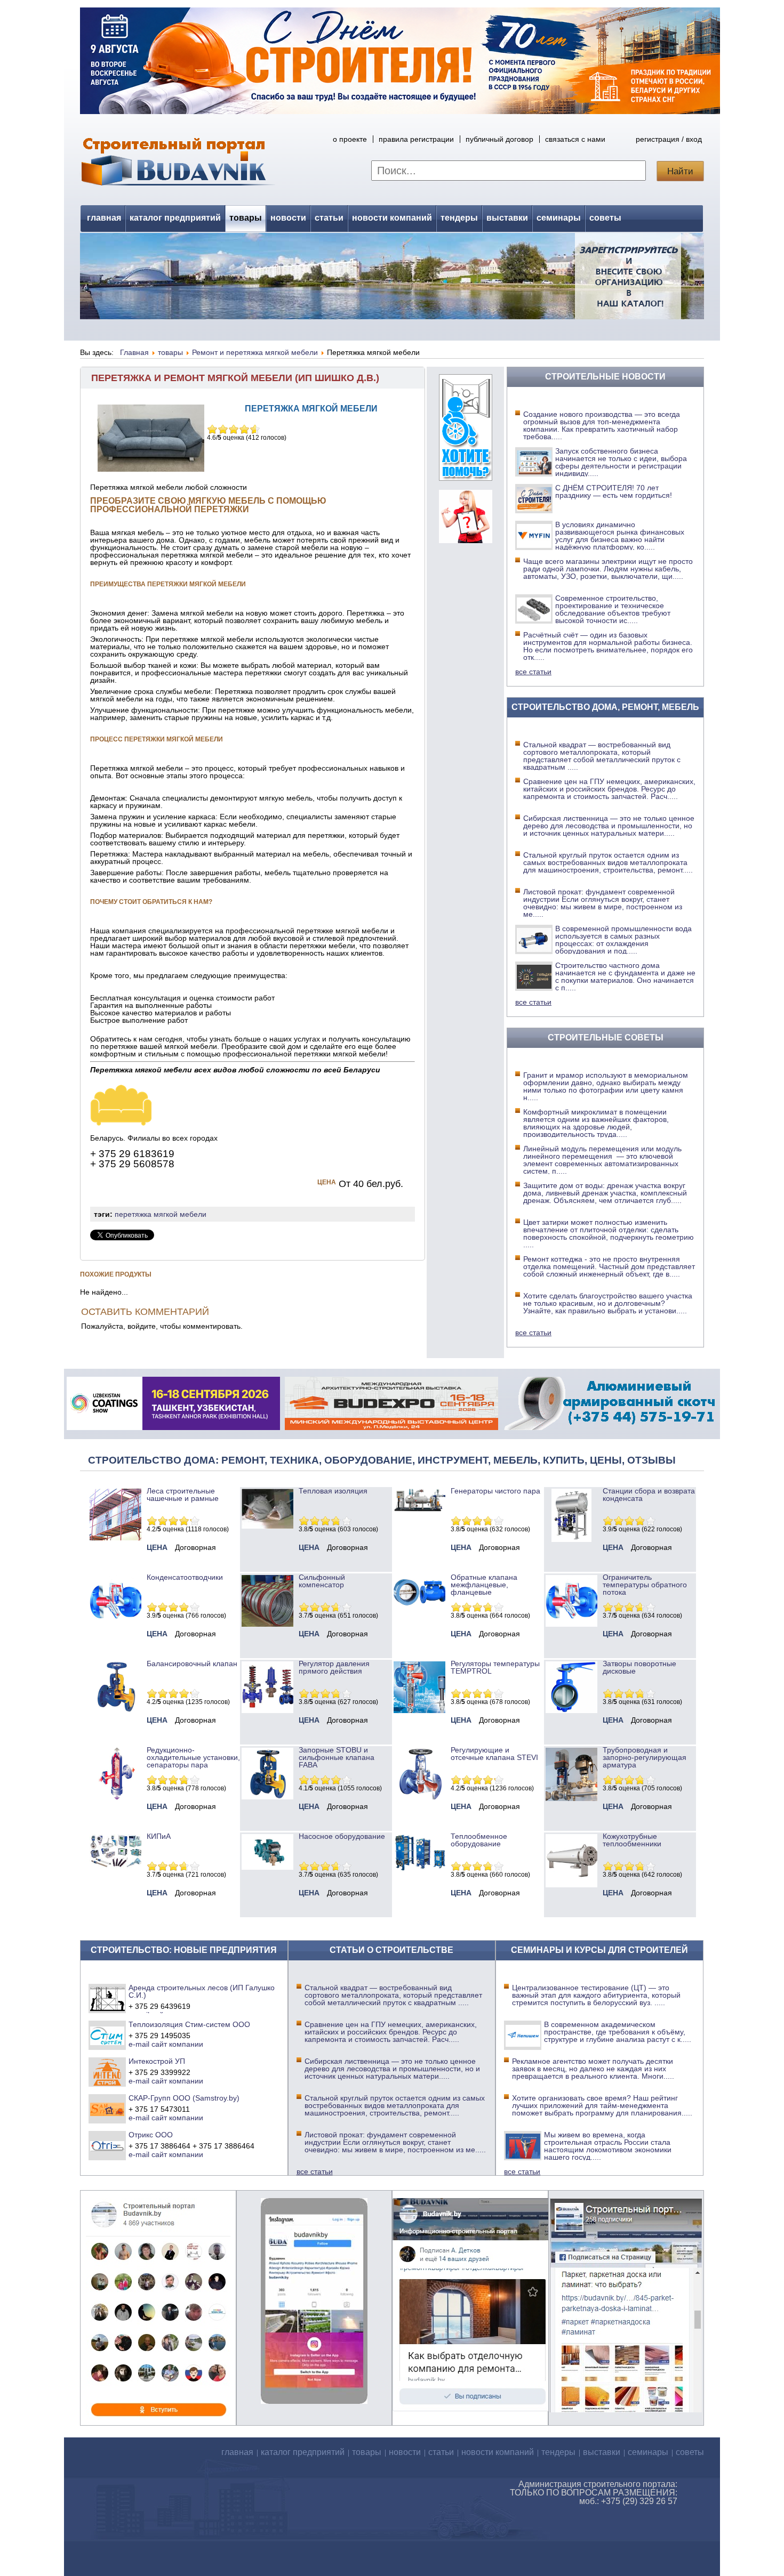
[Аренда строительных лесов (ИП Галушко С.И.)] (107, 1998)
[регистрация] (392, 276)
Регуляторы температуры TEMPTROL (495, 1667)
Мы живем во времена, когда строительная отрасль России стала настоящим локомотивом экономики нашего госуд (608, 2146)
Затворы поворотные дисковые (639, 1667)
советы (605, 218)
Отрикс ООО (151, 2135)
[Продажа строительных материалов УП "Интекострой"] (107, 2072)
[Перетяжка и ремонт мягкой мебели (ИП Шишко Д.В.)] (121, 1123)
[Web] (466, 540)
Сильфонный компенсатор (322, 1581)
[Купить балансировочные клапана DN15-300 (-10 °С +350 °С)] (115, 1710)
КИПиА (159, 1836)
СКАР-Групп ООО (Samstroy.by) (184, 2098)
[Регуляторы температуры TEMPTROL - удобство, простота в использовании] (419, 1710)
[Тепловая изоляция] (267, 1526)
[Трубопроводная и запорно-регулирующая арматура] (571, 1798)
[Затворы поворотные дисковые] (571, 1710)
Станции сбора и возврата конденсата (649, 1495)
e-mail (139, 2044)
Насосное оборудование (342, 1836)
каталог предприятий (175, 218)
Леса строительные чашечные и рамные (183, 1495)
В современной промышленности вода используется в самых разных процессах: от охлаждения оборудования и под (623, 940)
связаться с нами (575, 139)
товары (246, 218)
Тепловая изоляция (333, 1491)
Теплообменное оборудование (479, 1840)
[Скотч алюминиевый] (610, 1427)
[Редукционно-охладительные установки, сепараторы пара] (115, 1797)
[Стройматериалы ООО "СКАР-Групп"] (107, 2109)
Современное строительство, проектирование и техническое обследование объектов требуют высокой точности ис (613, 609)
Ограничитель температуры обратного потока (645, 1585)
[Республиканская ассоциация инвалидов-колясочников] (466, 478)
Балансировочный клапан (192, 1664)
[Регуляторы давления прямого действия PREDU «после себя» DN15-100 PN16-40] (267, 1710)
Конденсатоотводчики (185, 1577)
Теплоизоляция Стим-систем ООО (189, 2024)
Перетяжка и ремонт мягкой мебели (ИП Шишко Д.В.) (235, 378)
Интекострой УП (157, 2061)
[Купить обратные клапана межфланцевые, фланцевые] (419, 1609)
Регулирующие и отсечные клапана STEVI (494, 1754)
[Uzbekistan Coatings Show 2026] (173, 1427)
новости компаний (392, 218)
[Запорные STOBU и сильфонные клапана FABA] (267, 1797)
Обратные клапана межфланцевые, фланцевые (484, 1585)
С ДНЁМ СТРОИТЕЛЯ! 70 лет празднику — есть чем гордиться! (614, 491)
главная (104, 218)
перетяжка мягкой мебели (161, 1214)
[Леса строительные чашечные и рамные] (115, 1538)
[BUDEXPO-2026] (391, 1427)
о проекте (350, 139)
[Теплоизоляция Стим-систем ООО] (107, 2035)
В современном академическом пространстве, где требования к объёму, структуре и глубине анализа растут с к (618, 2032)
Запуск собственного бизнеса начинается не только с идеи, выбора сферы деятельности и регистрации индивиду (621, 462)
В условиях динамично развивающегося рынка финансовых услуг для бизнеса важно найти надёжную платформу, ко (620, 536)
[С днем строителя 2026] (400, 111)
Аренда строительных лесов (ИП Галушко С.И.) (202, 1991)
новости (288, 218)
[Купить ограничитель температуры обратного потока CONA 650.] (571, 1624)
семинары (559, 218)
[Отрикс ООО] (107, 2145)
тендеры (459, 218)
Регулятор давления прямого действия (334, 1667)
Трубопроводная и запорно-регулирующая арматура (645, 1757)
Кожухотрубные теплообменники (632, 1840)
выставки (507, 218)
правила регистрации (416, 139)
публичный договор (499, 139)
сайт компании (177, 2044)
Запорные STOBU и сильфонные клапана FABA (337, 1757)
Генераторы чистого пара (495, 1491)
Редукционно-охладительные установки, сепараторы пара (193, 1757)
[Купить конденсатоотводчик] (419, 1509)
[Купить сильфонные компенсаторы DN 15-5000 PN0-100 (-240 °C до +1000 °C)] (267, 1624)
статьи (329, 218)
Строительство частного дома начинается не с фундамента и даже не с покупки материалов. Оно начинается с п (625, 976)
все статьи (533, 672)
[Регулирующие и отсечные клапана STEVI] (419, 1797)
